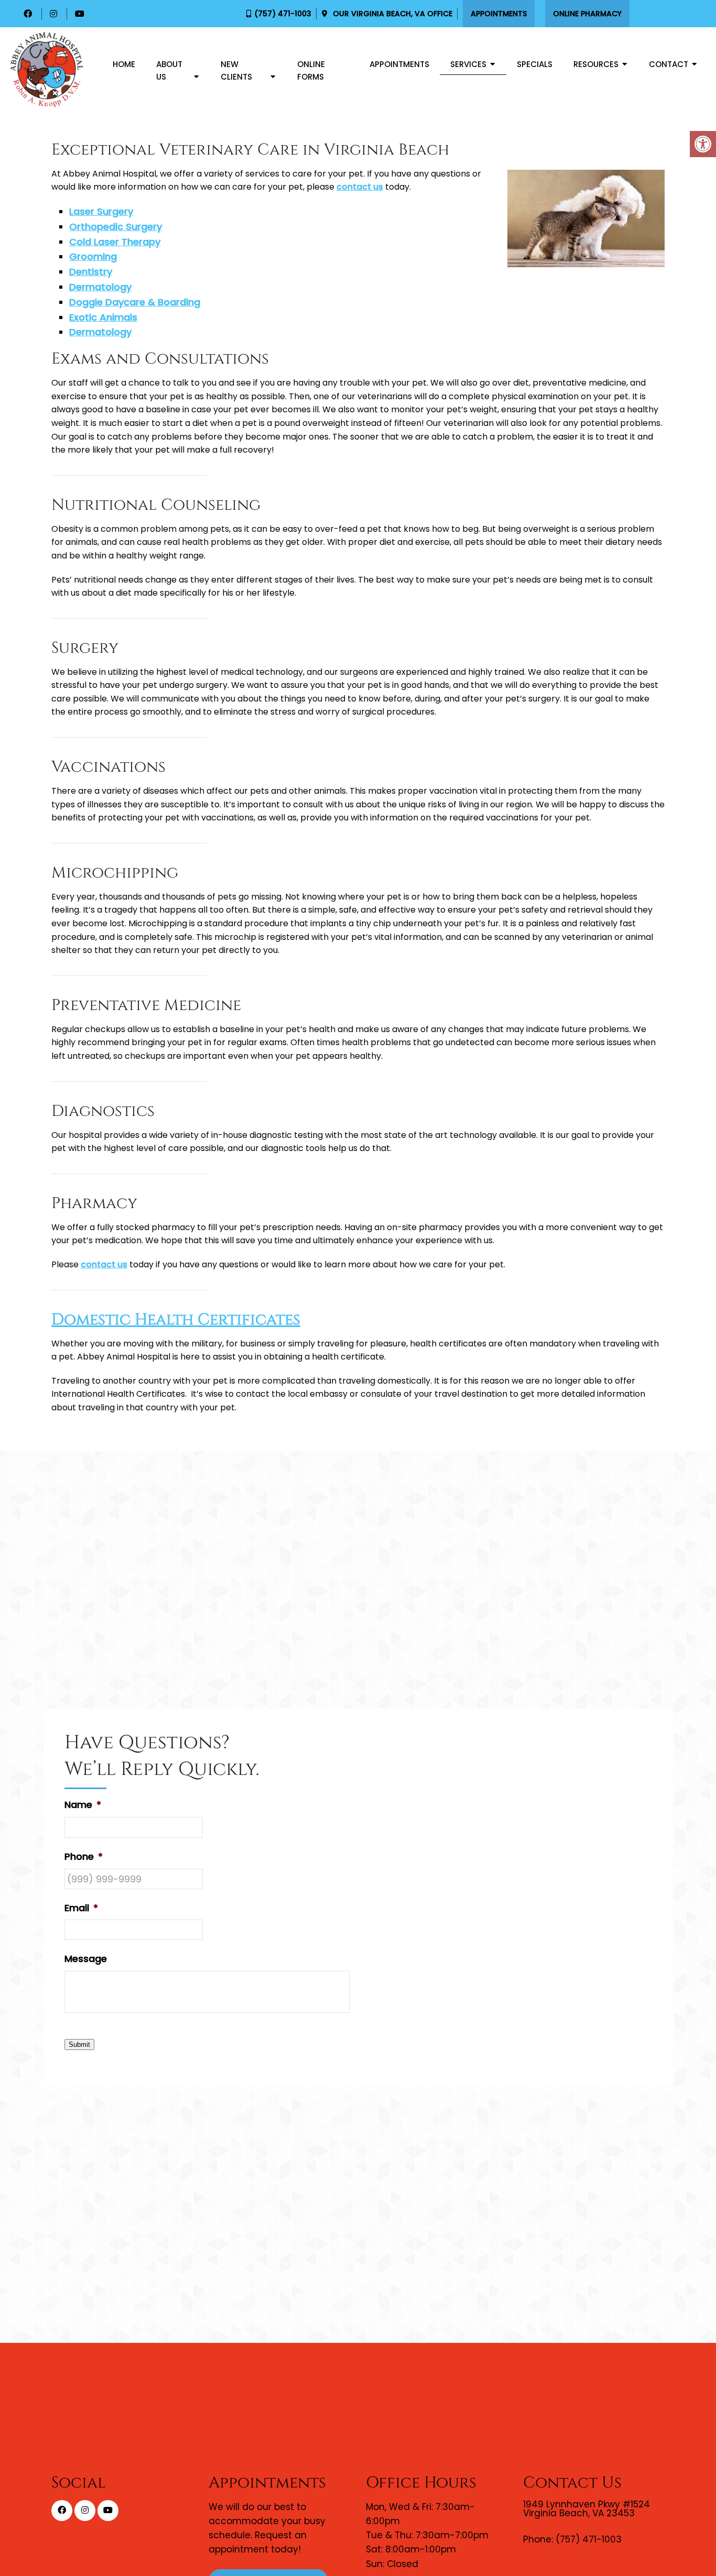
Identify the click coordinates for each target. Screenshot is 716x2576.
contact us (360, 187)
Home (124, 64)
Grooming (93, 256)
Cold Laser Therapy (115, 242)
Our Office (392, 14)
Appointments (499, 14)
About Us (169, 70)
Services (468, 64)
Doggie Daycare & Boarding (135, 302)
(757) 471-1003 (283, 14)
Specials (535, 64)
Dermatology (100, 287)
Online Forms (311, 70)
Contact (669, 64)
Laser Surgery (101, 211)
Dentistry (91, 272)
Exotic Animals (103, 317)
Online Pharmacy (587, 14)
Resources (596, 64)
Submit (79, 2045)
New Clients (236, 70)
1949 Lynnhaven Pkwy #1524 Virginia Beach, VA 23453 (587, 2509)
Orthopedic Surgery (116, 227)
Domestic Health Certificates (176, 1320)
